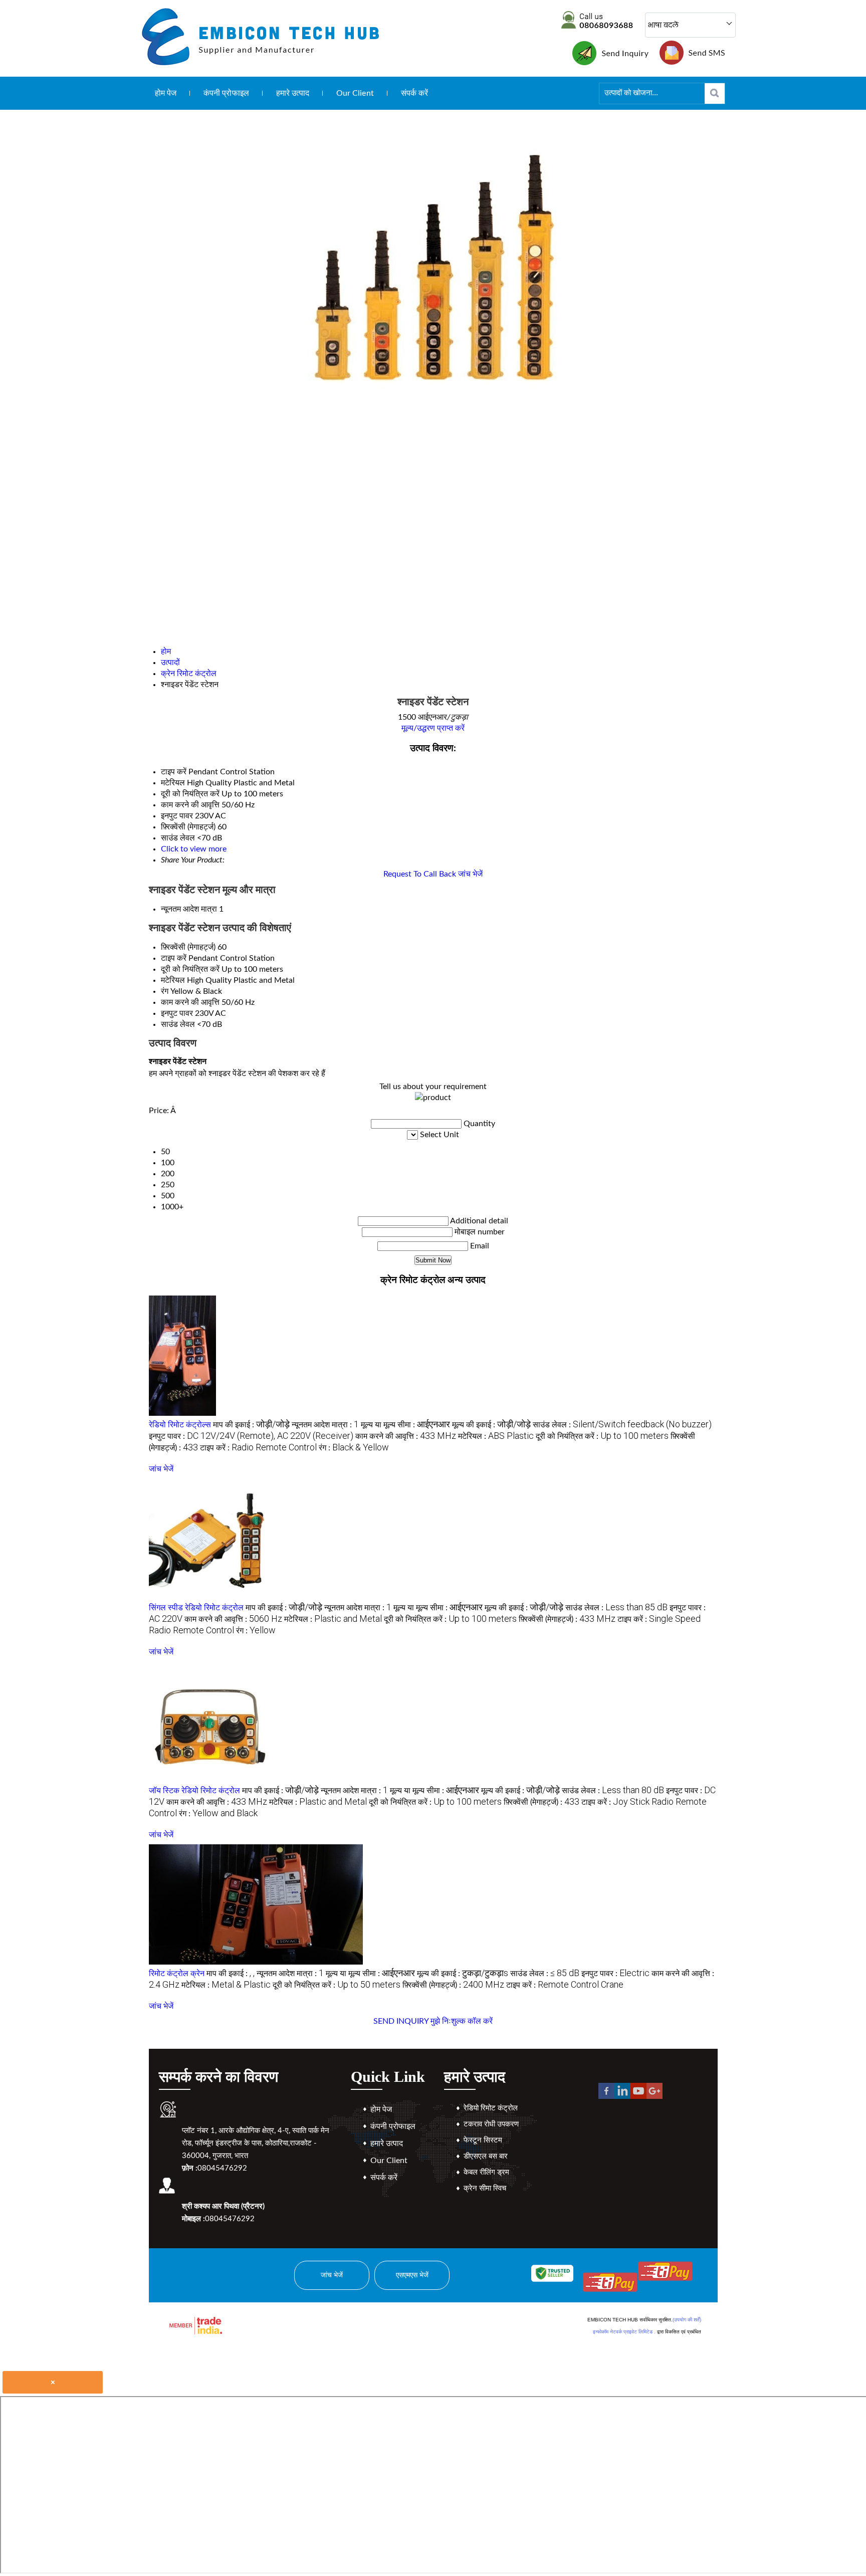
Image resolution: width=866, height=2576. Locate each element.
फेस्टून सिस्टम (483, 2140)
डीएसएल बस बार (486, 2156)
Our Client (355, 93)
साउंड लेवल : (622, 1425)
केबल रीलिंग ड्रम (486, 2172)
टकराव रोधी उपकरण (491, 2124)
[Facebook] (606, 2096)
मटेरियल (173, 980)
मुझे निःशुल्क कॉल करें (462, 2021)
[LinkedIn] (622, 2096)
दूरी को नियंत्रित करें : (602, 1436)
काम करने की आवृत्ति (190, 1002)
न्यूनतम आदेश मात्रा (189, 909)
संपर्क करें (415, 93)
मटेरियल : (496, 1436)
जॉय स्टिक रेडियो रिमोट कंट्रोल (194, 1791)
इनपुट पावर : (251, 1436)
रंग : (354, 1448)
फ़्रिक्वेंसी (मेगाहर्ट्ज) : (567, 1619)
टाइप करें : (258, 1448)
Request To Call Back (420, 874)
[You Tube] (638, 2096)
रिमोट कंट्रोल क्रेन (177, 1974)
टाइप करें (174, 958)
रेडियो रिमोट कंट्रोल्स (180, 1425)
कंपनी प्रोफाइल (226, 93)
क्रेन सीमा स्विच (485, 2188)
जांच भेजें (470, 874)
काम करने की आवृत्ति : (406, 1436)
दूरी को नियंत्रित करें (190, 969)
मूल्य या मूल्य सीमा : (405, 1425)
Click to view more (194, 849)
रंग (165, 991)
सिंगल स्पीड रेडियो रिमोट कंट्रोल (196, 1608)
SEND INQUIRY (401, 2021)
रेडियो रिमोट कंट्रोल (491, 2108)
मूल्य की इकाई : (491, 1425)
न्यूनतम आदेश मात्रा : (325, 1425)
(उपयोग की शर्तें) (687, 2320)
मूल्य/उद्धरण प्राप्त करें (433, 728)
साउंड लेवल (178, 1024)
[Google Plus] (655, 2096)
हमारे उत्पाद (293, 93)
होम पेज (166, 93)
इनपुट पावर (177, 1013)
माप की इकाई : (251, 1425)
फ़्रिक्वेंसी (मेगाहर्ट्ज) (188, 947)
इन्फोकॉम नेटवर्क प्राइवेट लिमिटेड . (624, 2332)
